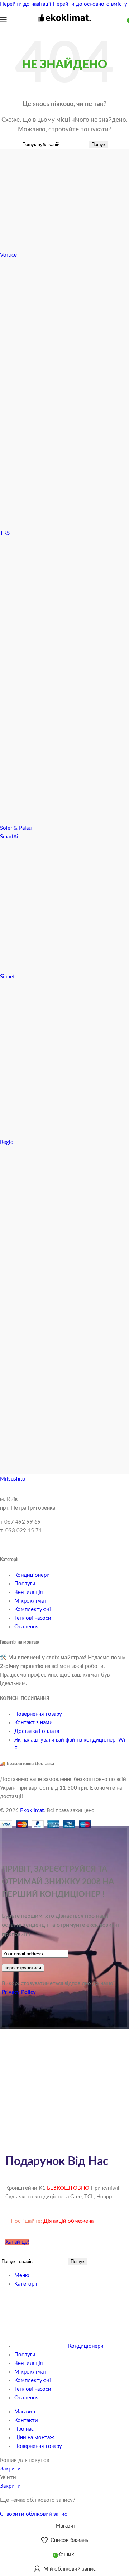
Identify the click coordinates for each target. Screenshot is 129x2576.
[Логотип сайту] (64, 25)
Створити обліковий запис (34, 2514)
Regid (7, 1142)
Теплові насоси (33, 1618)
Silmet (7, 977)
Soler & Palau (16, 828)
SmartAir (10, 837)
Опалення (26, 1627)
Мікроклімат (30, 1601)
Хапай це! (17, 2242)
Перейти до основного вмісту (90, 4)
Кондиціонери (32, 1575)
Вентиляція (28, 1592)
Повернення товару (38, 1714)
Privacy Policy (19, 1992)
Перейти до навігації (26, 4)
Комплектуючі (33, 1610)
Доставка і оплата (37, 1731)
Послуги (25, 1584)
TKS (5, 533)
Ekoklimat (32, 1811)
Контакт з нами (34, 1723)
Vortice (8, 255)
